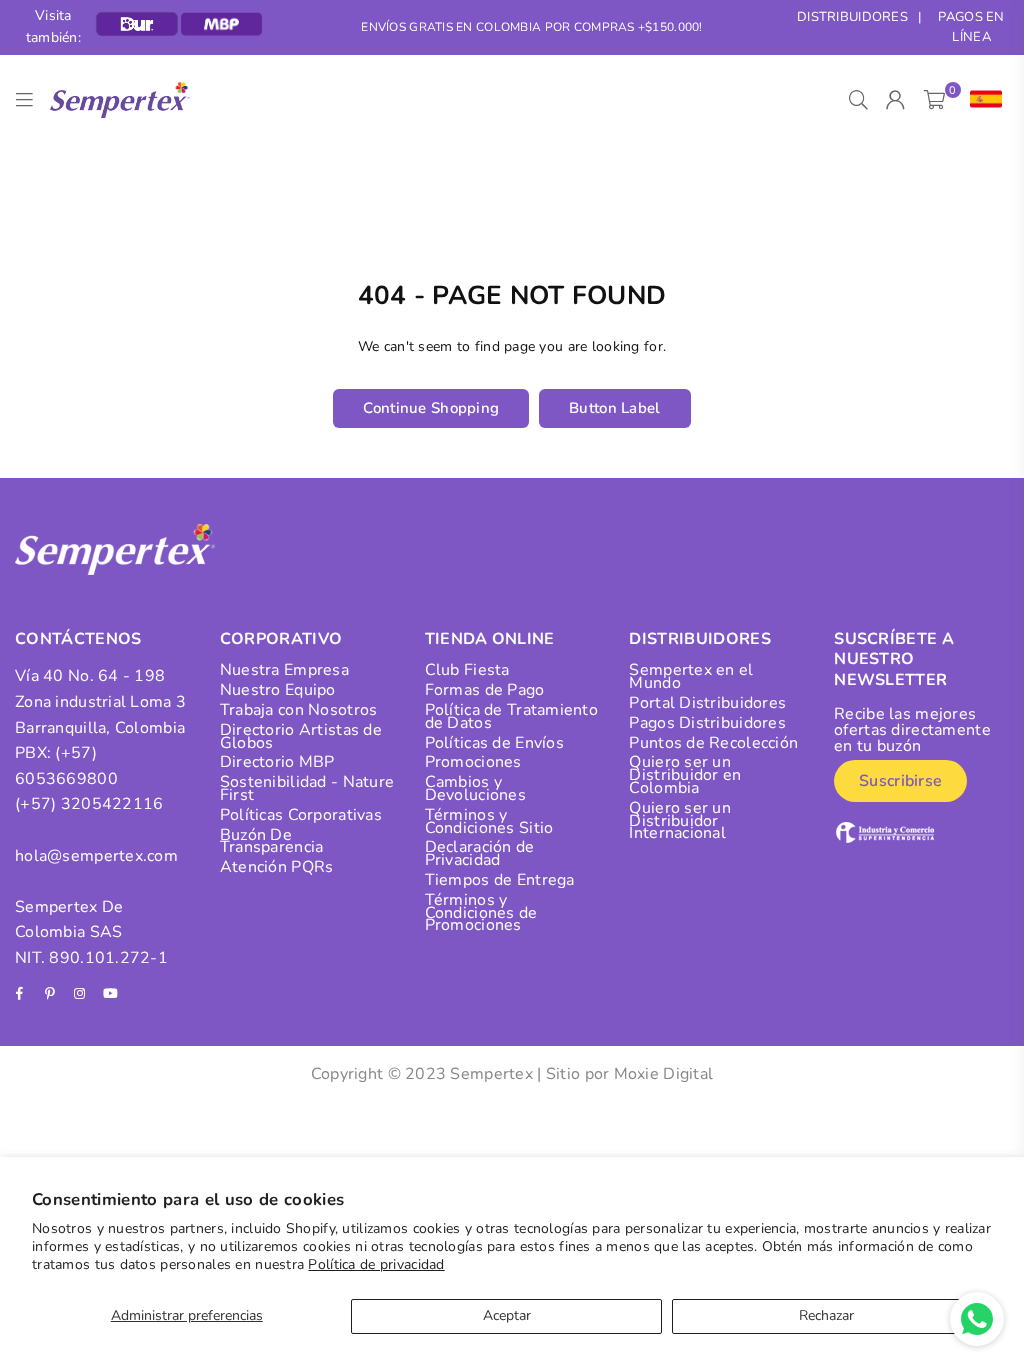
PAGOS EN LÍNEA (971, 27)
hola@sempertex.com (96, 856)
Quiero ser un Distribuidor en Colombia (685, 775)
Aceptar (507, 1315)
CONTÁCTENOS (78, 639)
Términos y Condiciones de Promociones (481, 913)
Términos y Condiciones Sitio (489, 821)
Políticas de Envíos (494, 743)
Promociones (473, 762)
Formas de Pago (485, 690)
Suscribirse (900, 781)
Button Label (614, 408)
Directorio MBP (277, 762)
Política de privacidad (376, 1264)
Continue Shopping (431, 408)
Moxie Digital (664, 1074)
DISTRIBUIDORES (852, 17)
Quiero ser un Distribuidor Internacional (680, 821)
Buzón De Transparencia (272, 841)
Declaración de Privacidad (480, 853)
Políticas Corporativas (301, 815)
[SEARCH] (858, 100)
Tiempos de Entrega (500, 880)
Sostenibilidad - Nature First (307, 788)
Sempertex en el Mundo (691, 676)
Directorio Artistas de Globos (301, 736)
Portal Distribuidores (707, 703)
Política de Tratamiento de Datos (511, 716)
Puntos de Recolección (713, 743)
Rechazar (826, 1315)
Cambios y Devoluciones (475, 788)
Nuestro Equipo (278, 690)
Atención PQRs (277, 867)
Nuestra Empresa (284, 670)
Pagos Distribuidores (707, 723)
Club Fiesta (467, 670)
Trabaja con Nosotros (299, 710)
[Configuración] (981, 100)
